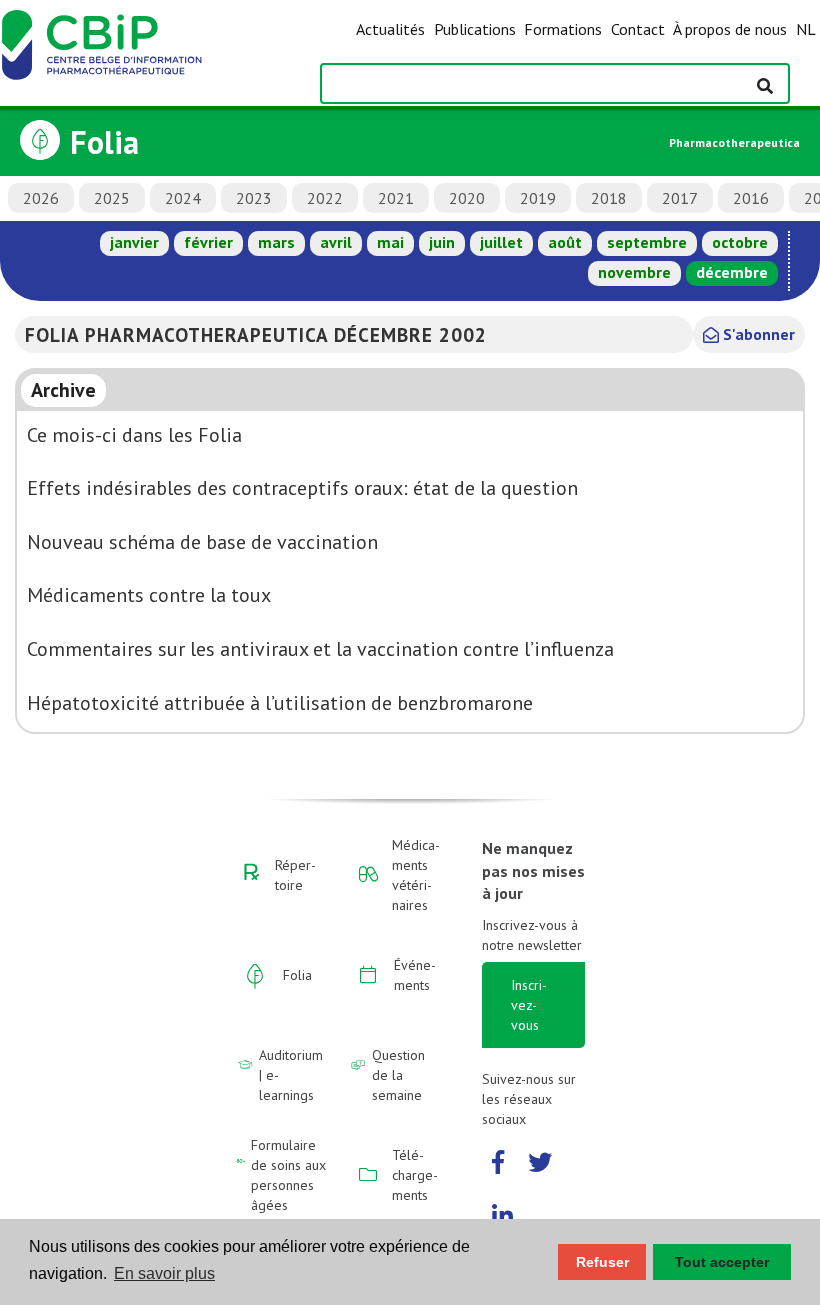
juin (442, 242)
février (208, 242)
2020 (467, 198)
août (565, 242)
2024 (183, 198)
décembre (732, 272)
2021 (396, 198)
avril (336, 242)
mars (276, 242)
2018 (609, 198)
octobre (740, 242)
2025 (112, 198)
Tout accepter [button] (722, 1262)
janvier (134, 242)
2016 (751, 198)
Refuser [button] (602, 1262)
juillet (501, 242)
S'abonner (757, 334)
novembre (634, 272)
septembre (647, 242)
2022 (325, 198)
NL (806, 29)
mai (390, 242)
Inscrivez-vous (529, 1005)
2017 (680, 198)
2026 (41, 198)
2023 (254, 198)
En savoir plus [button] (164, 1273)
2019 (538, 198)
